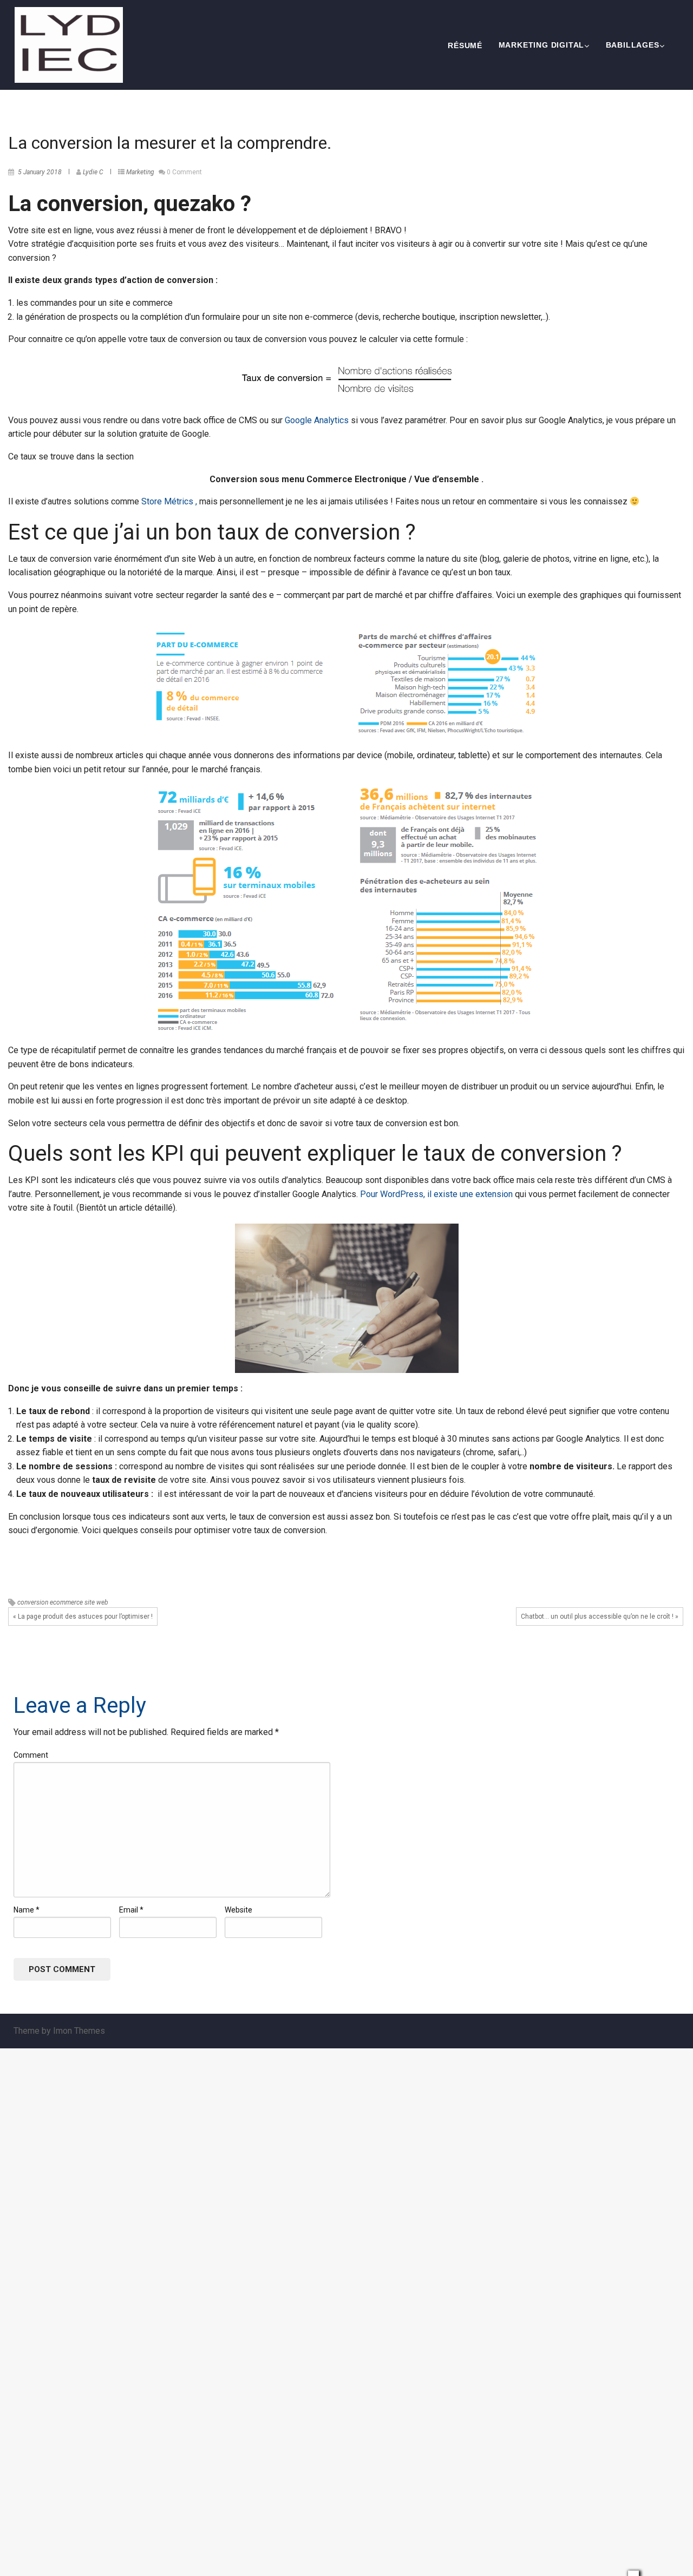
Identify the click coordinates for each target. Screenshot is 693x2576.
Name (27, 1910)
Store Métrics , (169, 501)
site (90, 1602)
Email (131, 1910)
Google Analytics (316, 420)
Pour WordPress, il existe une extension (436, 1194)
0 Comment (184, 172)
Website (238, 1910)
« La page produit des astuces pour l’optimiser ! (83, 1616)
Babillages (633, 45)
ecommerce (66, 1602)
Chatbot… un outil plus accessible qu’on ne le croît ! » (600, 1616)
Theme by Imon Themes (59, 2031)
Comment (31, 1755)
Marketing (140, 172)
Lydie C (93, 172)
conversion (33, 1602)
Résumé (465, 45)
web (102, 1602)
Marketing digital (542, 45)
